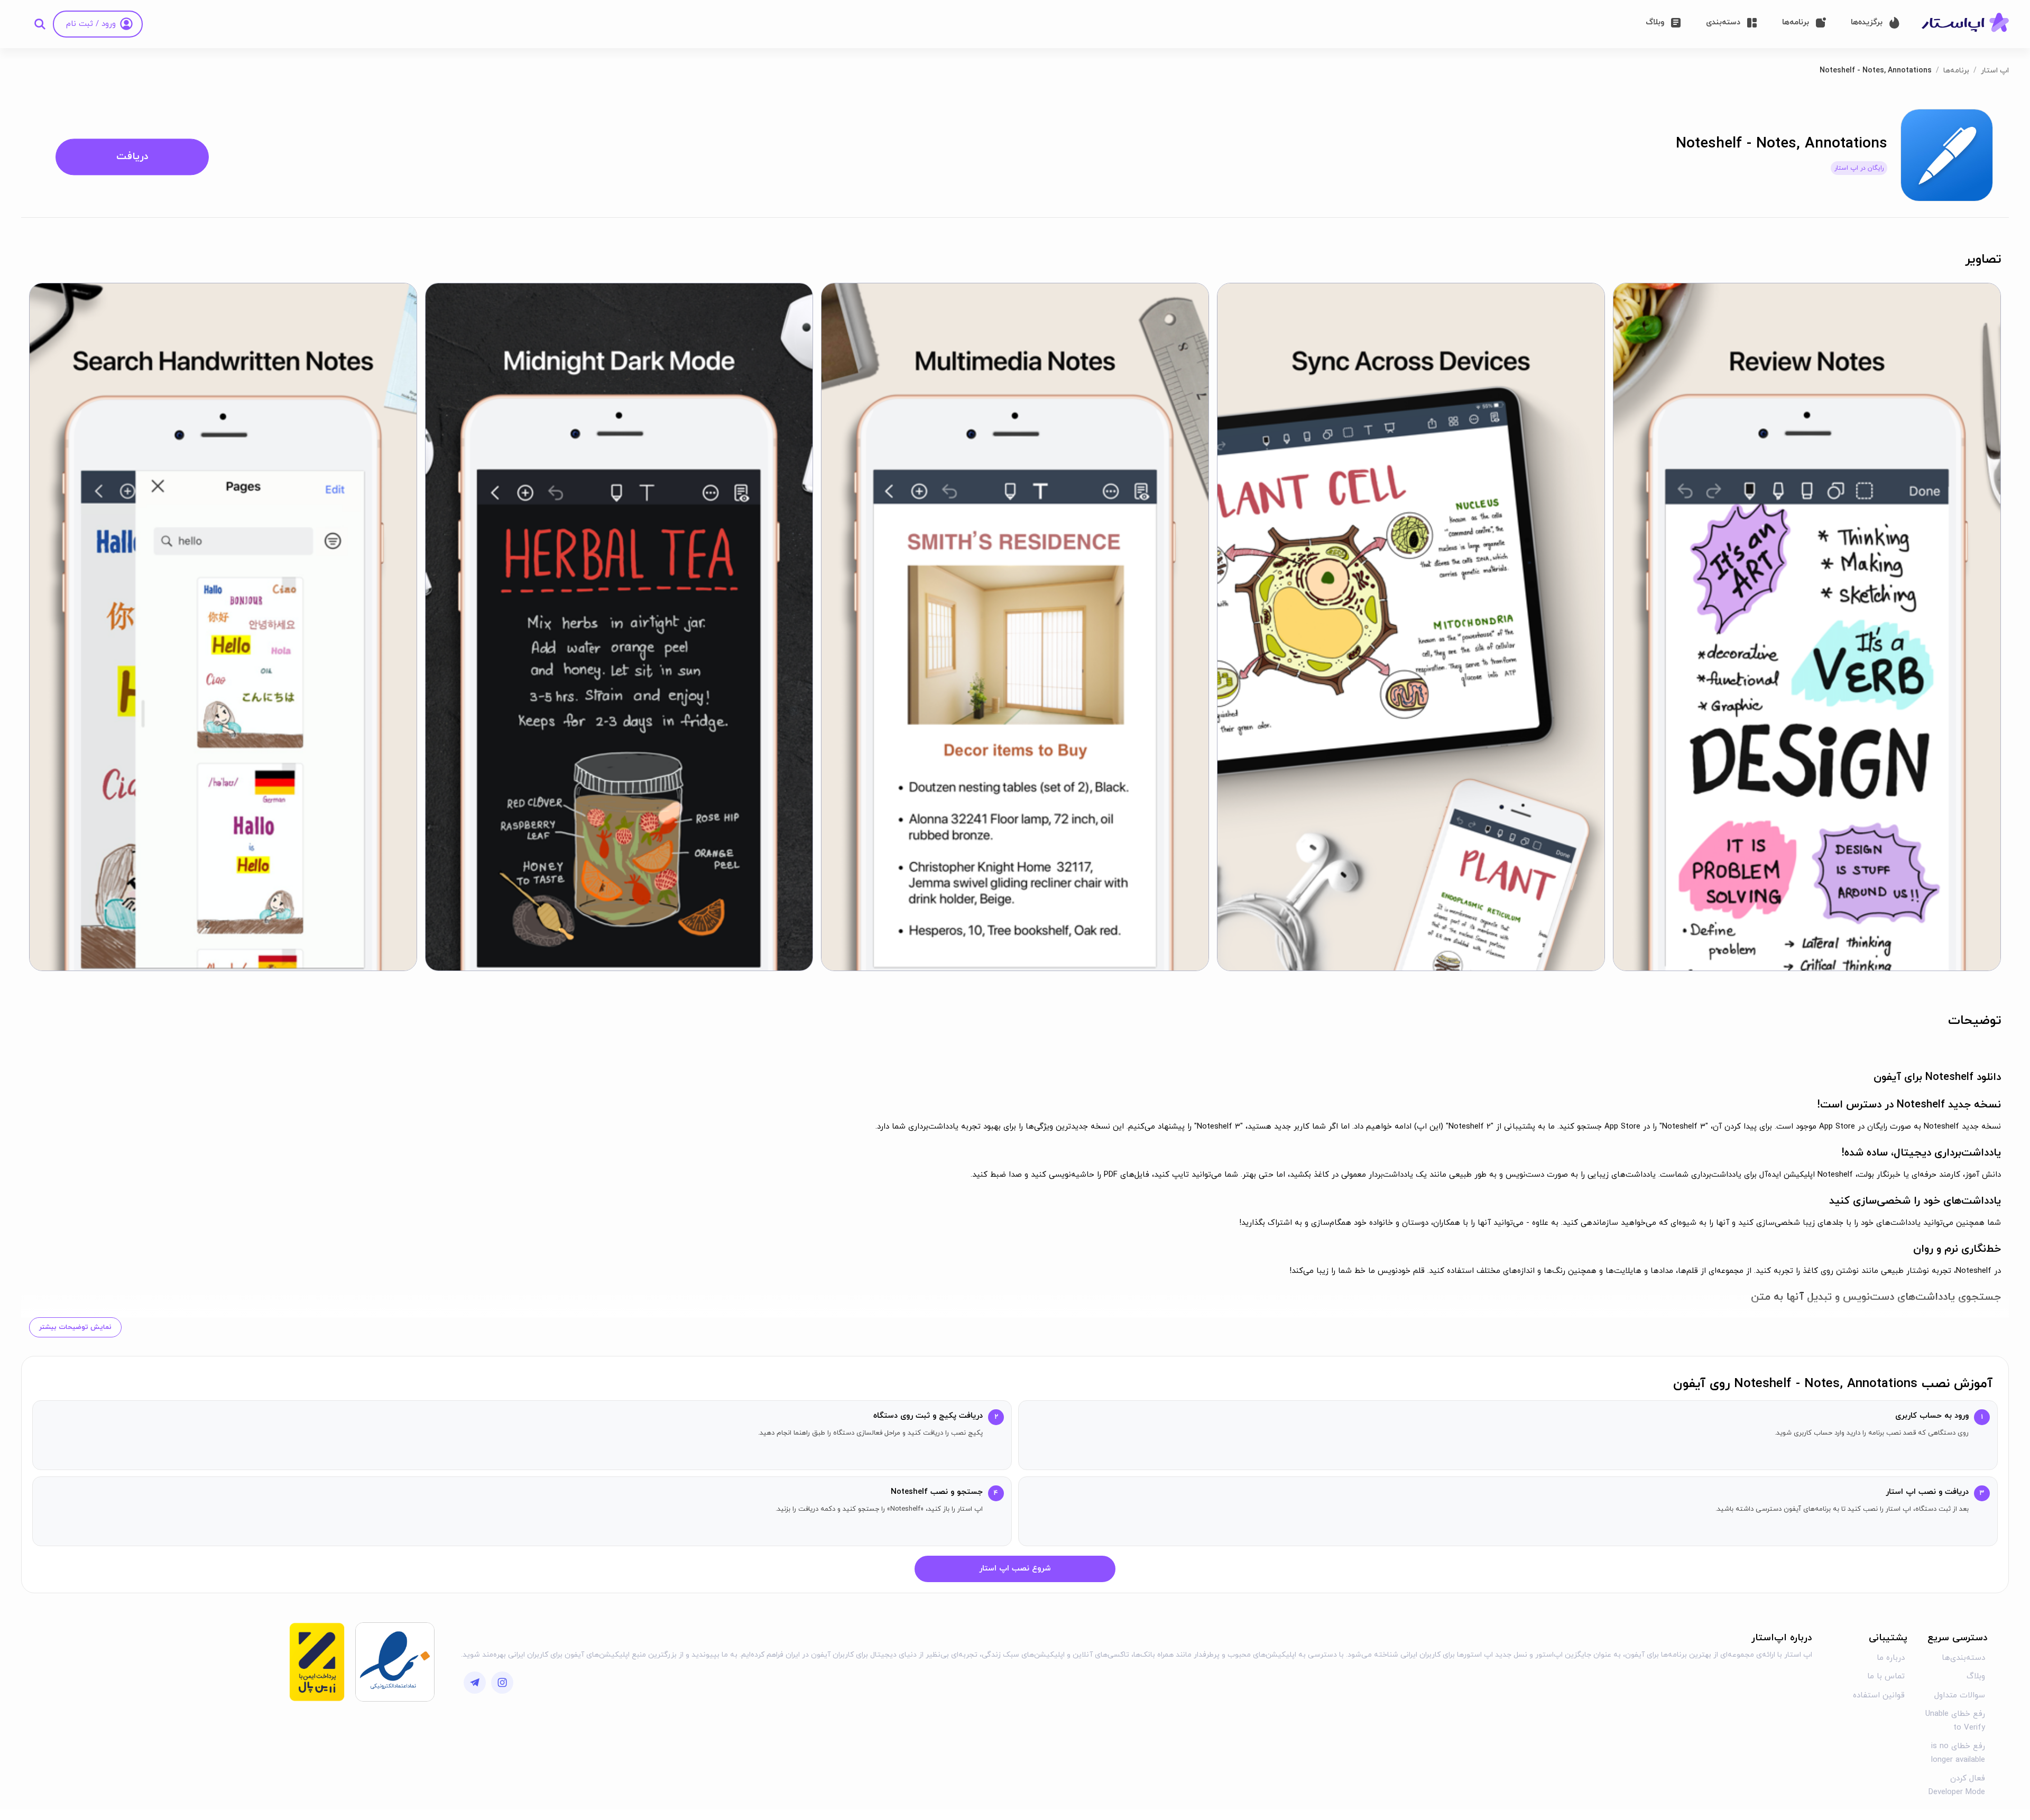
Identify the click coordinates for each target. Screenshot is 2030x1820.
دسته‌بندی (1723, 22)
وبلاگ (1655, 22)
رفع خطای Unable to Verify (1955, 1721)
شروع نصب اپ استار (1015, 1569)
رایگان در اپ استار (1859, 168)
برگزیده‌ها (1867, 22)
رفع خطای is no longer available (1958, 1753)
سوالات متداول (1960, 1696)
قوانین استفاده (1879, 1696)
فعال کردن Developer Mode (1957, 1785)
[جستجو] (40, 24)
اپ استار (1995, 71)
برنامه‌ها (1796, 22)
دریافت (132, 157)
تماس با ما (1886, 1676)
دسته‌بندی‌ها (1963, 1658)
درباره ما (1891, 1658)
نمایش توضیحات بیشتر (75, 1327)
